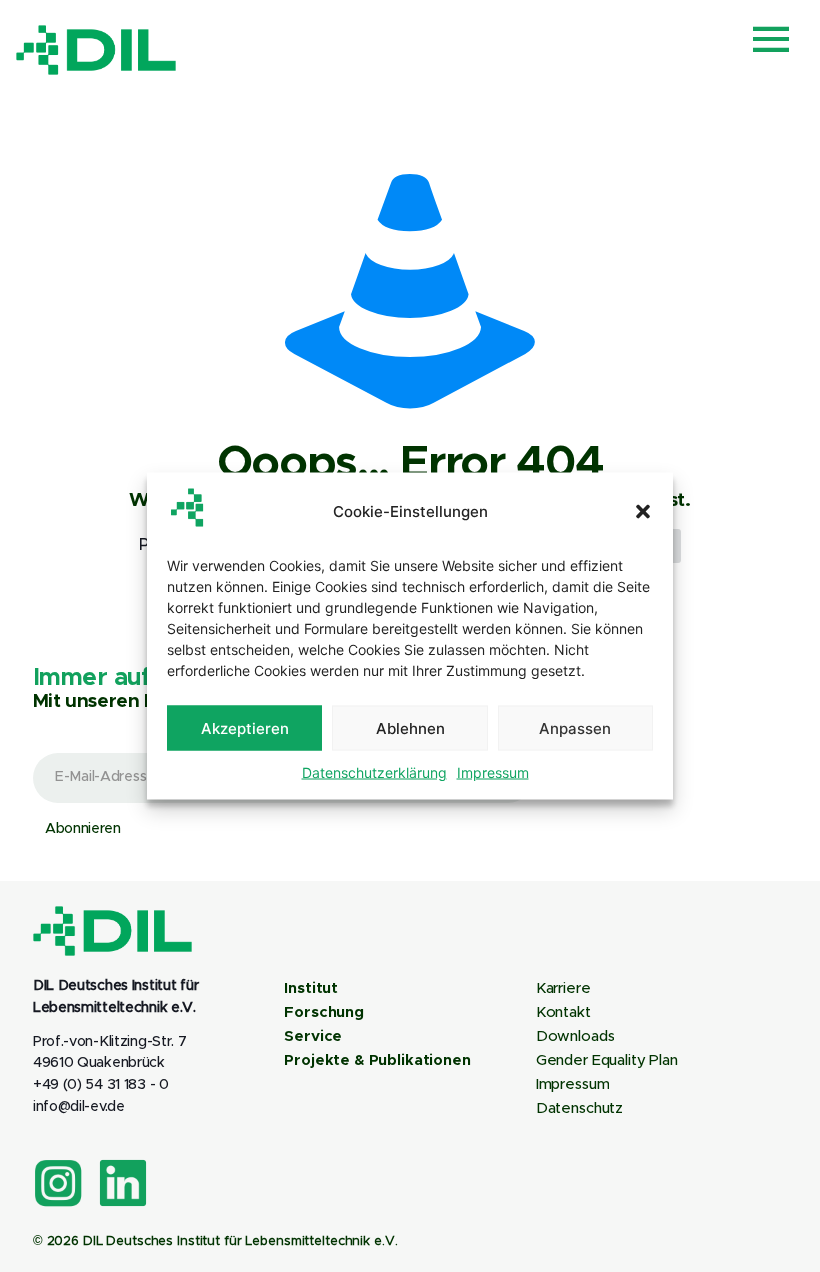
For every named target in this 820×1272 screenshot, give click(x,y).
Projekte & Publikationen (377, 1060)
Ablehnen (410, 727)
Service (313, 1036)
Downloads (575, 1036)
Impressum (493, 772)
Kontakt (563, 1012)
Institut (311, 988)
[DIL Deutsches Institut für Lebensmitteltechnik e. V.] (96, 50)
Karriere (563, 988)
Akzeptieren (245, 727)
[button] (643, 511)
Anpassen (575, 727)
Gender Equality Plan (607, 1060)
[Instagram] (58, 1183)
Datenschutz (579, 1108)
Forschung (324, 1012)
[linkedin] (123, 1183)
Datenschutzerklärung (374, 772)
